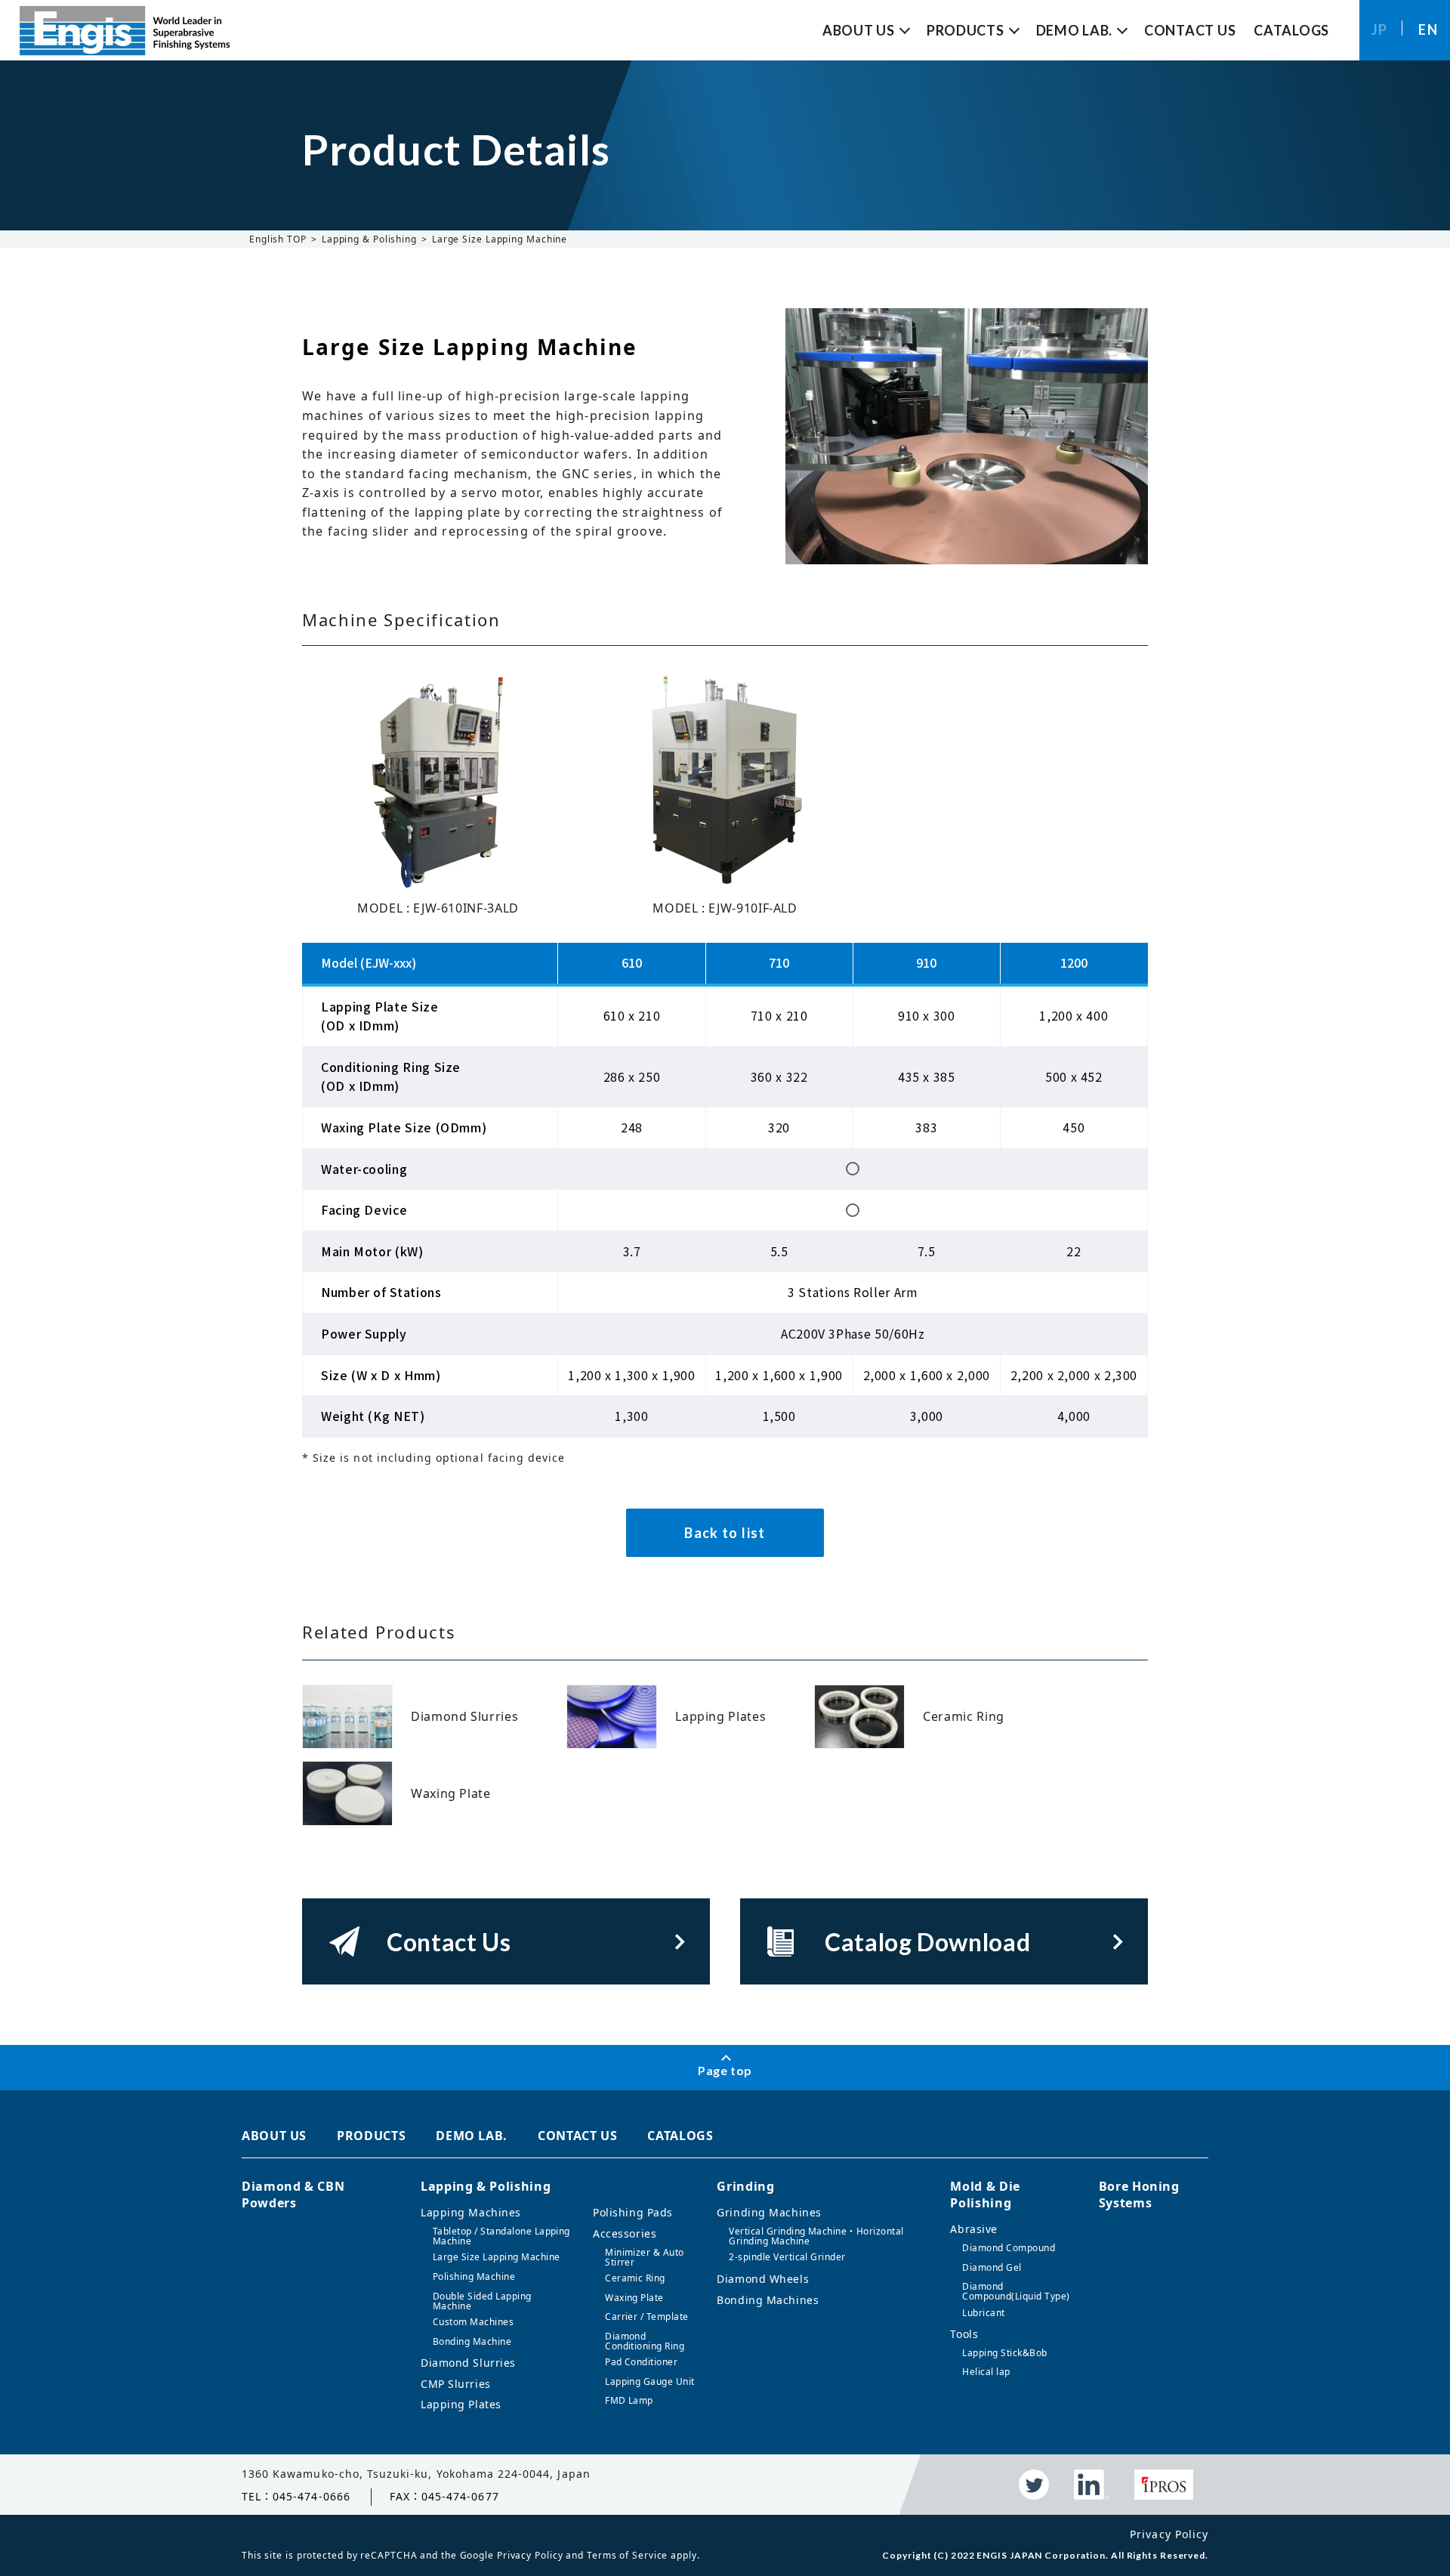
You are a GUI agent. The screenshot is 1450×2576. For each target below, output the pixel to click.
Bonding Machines (768, 2300)
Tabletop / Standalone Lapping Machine (501, 2236)
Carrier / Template (647, 2317)
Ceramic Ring (635, 2278)
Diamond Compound (1009, 2248)
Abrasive (973, 2229)
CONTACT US (577, 2136)
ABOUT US (274, 2136)
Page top (725, 2070)
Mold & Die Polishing (985, 2195)
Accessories (625, 2233)
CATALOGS (680, 2136)
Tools (964, 2334)
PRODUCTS (371, 2136)
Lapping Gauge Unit (650, 2381)
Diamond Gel (992, 2267)
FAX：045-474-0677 (444, 2496)
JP (1380, 29)
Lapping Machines (471, 2212)
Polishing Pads (633, 2212)
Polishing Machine (474, 2276)
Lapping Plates (461, 2404)
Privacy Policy (1169, 2534)
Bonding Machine (472, 2341)
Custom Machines (473, 2322)
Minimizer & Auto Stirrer (645, 2257)
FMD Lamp (629, 2400)
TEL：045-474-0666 (296, 2496)
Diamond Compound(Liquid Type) (1016, 2291)
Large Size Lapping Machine (496, 2257)
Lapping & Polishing (369, 239)
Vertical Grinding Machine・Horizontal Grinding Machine (816, 2236)
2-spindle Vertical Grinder (787, 2257)
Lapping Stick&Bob (1004, 2353)
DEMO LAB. (472, 2136)
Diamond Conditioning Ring (645, 2341)
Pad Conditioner (641, 2362)
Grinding (745, 2186)
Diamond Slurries (468, 2363)
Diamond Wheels (763, 2279)
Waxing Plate (634, 2298)
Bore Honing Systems (1139, 2195)
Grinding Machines (769, 2212)
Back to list (725, 1533)
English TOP (278, 239)
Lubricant (983, 2313)
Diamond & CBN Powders (293, 2195)
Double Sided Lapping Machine (482, 2301)
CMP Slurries (456, 2384)
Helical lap (986, 2372)
